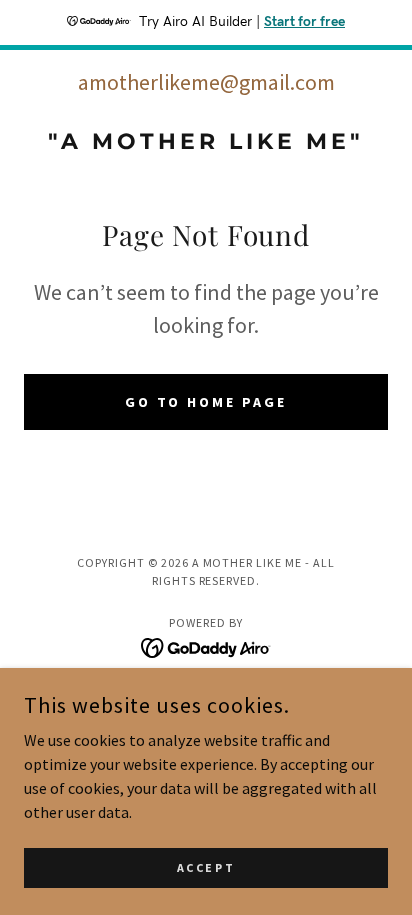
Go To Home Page (206, 402)
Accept (206, 867)
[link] (206, 142)
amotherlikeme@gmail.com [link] (206, 82)
